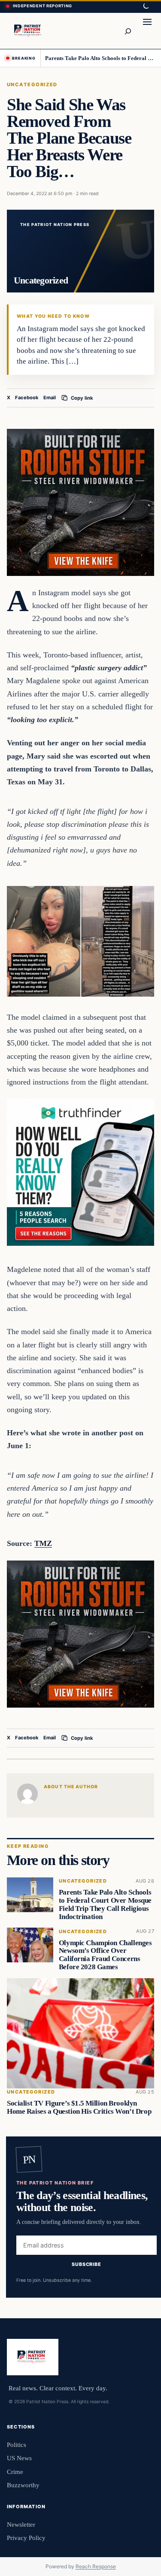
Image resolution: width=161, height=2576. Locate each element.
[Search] (128, 31)
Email (50, 398)
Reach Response (96, 2566)
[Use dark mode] (146, 6)
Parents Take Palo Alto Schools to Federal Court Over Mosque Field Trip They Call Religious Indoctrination (100, 58)
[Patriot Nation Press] (29, 31)
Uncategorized (32, 84)
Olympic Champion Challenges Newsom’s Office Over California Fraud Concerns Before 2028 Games (105, 1954)
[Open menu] (147, 31)
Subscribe (87, 2264)
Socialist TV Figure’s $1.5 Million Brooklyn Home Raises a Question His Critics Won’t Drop (79, 2107)
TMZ (43, 1543)
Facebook (27, 398)
